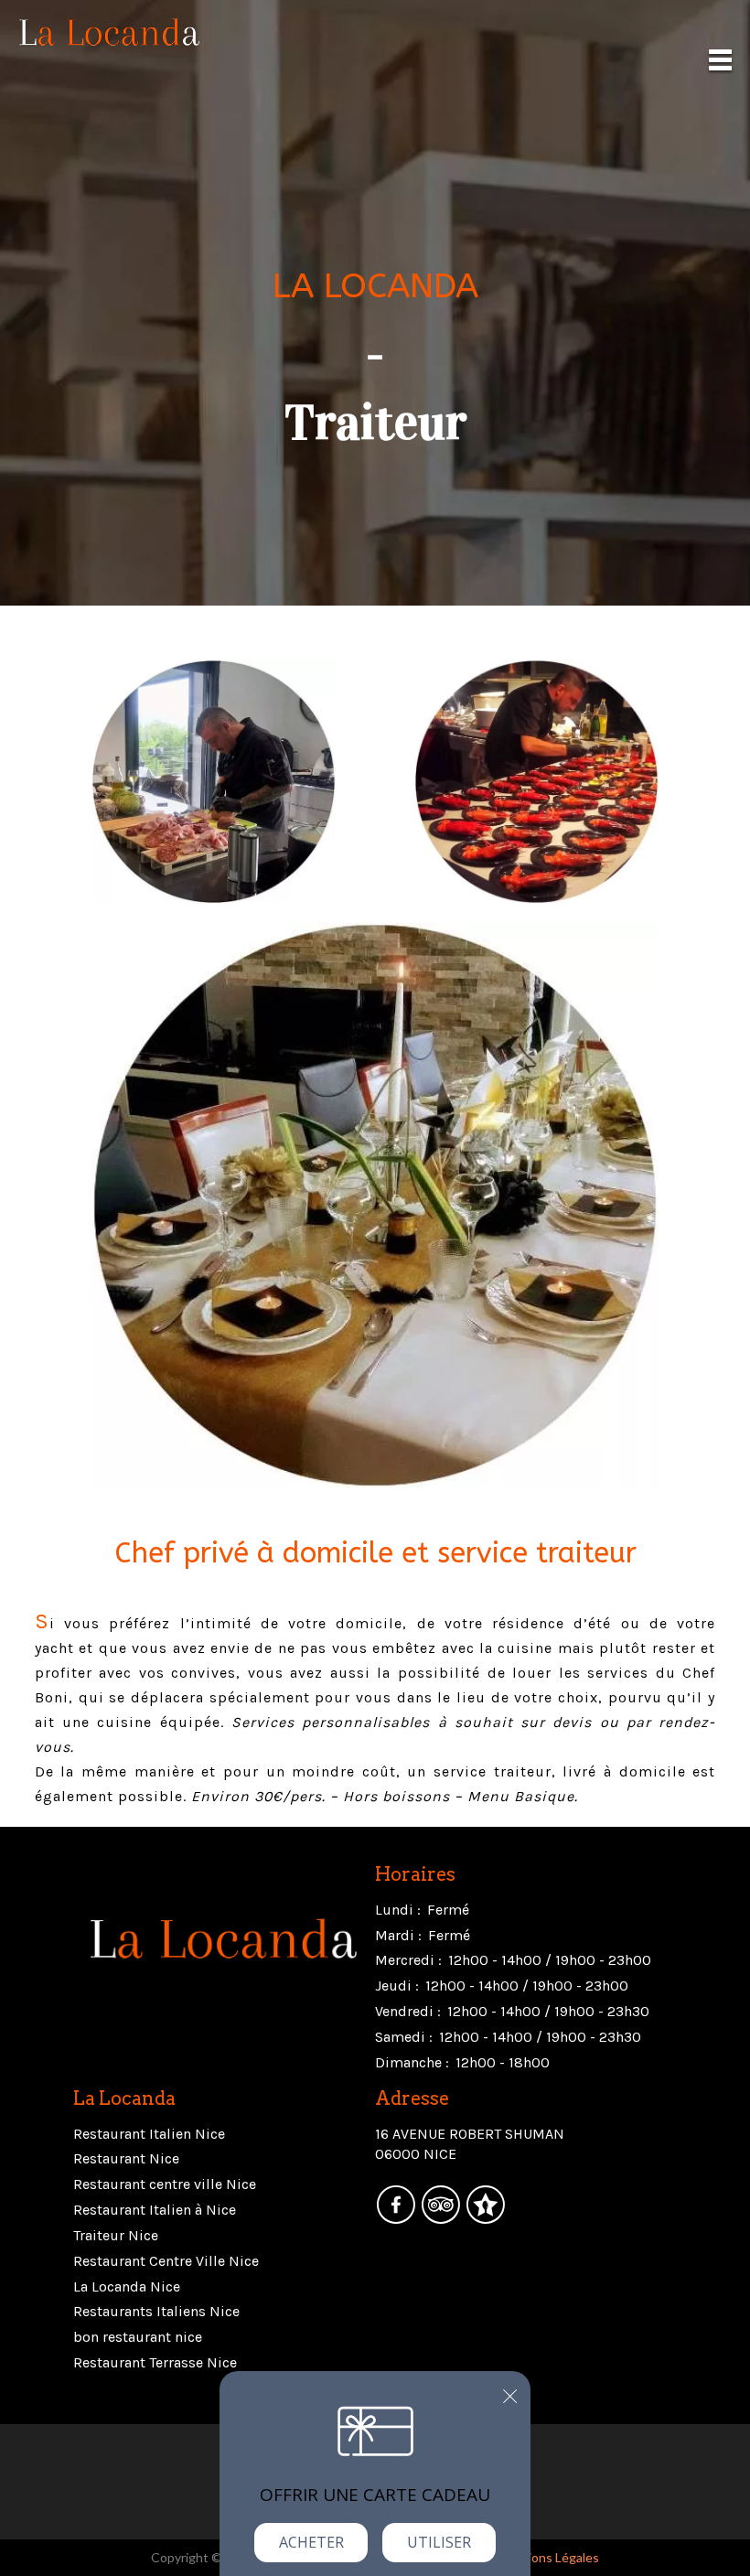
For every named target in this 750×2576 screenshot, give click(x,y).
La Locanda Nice (127, 2286)
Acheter (311, 2542)
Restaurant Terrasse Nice (155, 2362)
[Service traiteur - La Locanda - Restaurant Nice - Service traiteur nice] (536, 779)
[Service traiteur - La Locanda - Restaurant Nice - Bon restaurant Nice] (375, 1203)
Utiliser (439, 2542)
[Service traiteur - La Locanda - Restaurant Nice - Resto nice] (214, 779)
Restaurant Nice (126, 2158)
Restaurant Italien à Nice (155, 2210)
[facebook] (397, 2217)
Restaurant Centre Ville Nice (166, 2261)
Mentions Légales (548, 2557)
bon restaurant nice (138, 2337)
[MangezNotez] (485, 2217)
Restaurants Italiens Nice (156, 2311)
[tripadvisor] (442, 2217)
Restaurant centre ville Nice (165, 2184)
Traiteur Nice (116, 2235)
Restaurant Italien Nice (149, 2134)
